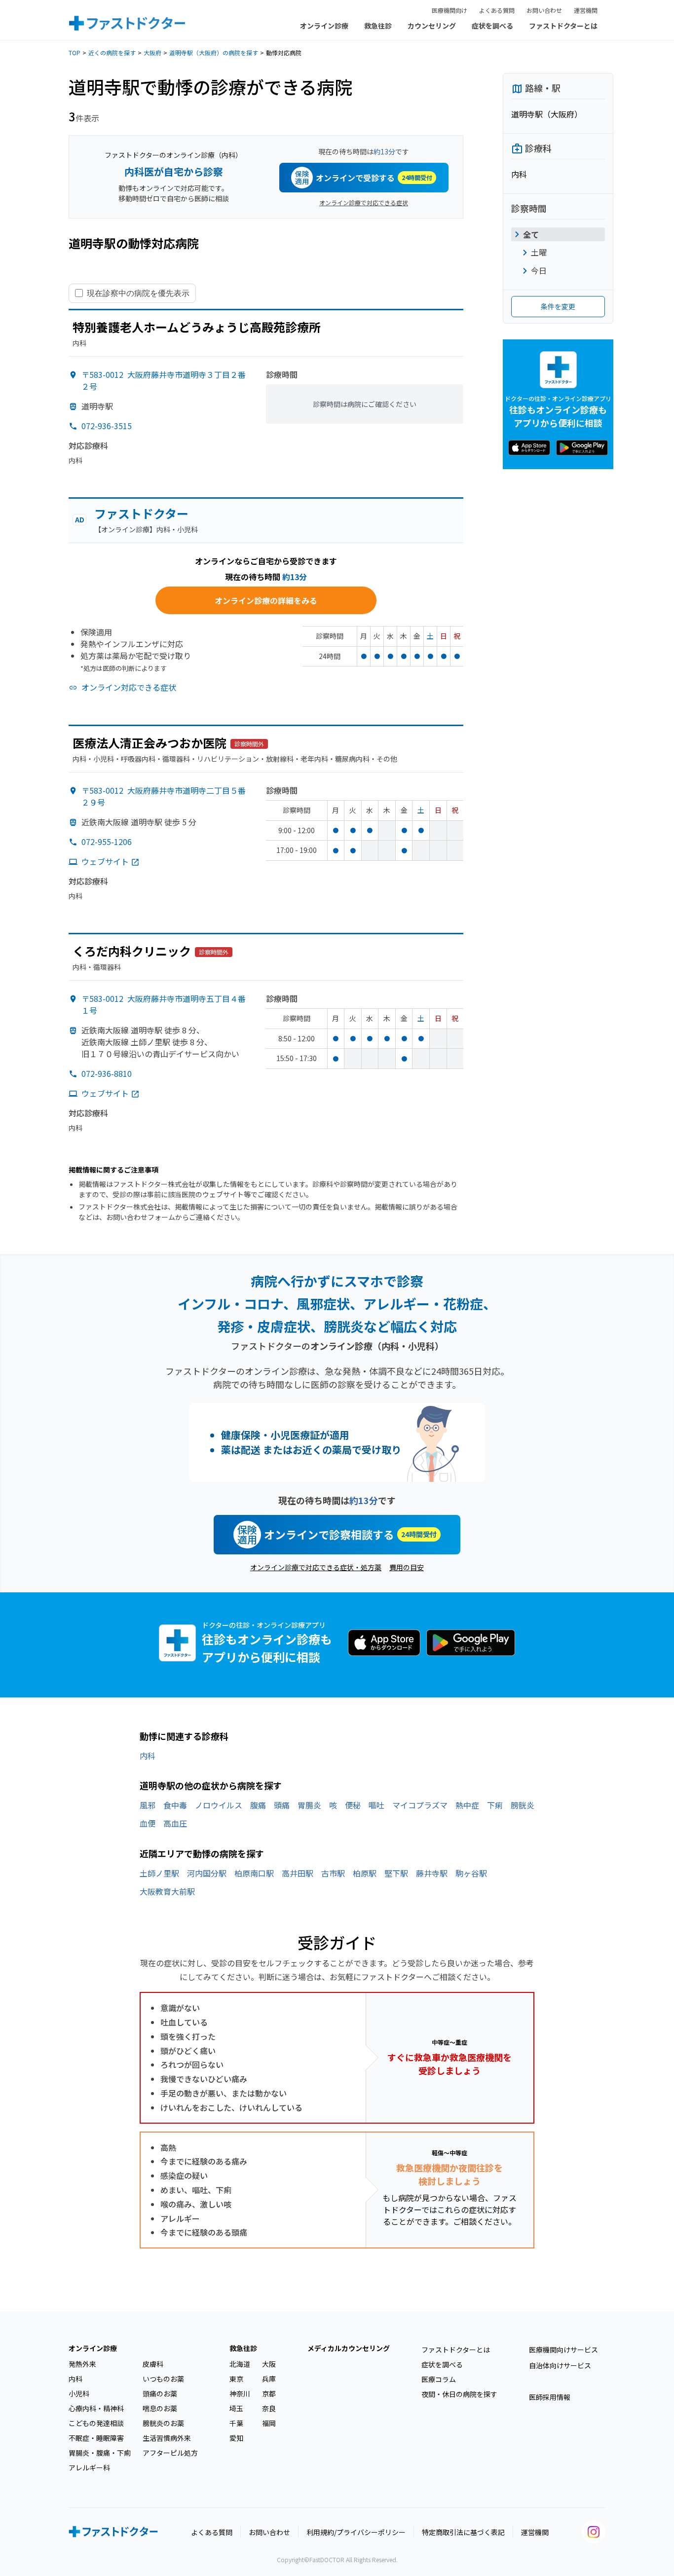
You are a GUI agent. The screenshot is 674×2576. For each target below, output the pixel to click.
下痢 (495, 1805)
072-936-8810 (107, 1073)
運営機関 (586, 10)
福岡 (269, 2423)
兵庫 (269, 2379)
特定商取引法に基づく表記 (463, 2532)
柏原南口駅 (254, 1873)
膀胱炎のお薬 (163, 2423)
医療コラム (439, 2379)
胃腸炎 (309, 1805)
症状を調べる (492, 26)
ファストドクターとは (563, 26)
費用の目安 (407, 1567)
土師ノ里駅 (159, 1873)
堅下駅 (396, 1873)
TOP (75, 53)
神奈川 (240, 2393)
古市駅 (333, 1873)
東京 (236, 2379)
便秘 (353, 1805)
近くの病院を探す (112, 53)
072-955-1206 (107, 842)
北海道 (240, 2364)
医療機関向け (449, 10)
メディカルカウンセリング (349, 2348)
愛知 (236, 2438)
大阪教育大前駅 (167, 1891)
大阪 (269, 2364)
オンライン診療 (324, 26)
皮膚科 (153, 2364)
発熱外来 (82, 2364)
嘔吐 (376, 1805)
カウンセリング (432, 26)
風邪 (148, 1805)
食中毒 (175, 1805)
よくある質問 (497, 10)
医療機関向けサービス (563, 2350)
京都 (269, 2393)
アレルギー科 (89, 2467)
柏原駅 (365, 1873)
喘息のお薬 (160, 2408)
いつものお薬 (163, 2379)
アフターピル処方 (170, 2453)
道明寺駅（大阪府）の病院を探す (214, 53)
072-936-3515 (107, 426)
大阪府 (152, 53)
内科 (148, 1756)
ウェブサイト (105, 861)
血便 (148, 1823)
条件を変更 (558, 306)
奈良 (269, 2408)
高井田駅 (298, 1873)
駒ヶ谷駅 (471, 1873)
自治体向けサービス (560, 2365)
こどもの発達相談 (96, 2423)
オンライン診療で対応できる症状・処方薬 (316, 1567)
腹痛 (258, 1805)
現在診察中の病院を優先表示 (138, 293)
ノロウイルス (219, 1805)
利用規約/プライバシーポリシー (356, 2532)
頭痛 (282, 1805)
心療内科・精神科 (96, 2408)
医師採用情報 (550, 2397)
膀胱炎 (523, 1805)
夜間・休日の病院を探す (459, 2394)
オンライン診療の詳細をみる (266, 600)
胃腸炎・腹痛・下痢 (100, 2453)
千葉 (236, 2423)
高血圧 (175, 1823)
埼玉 (236, 2408)
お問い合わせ (544, 10)
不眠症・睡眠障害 (96, 2438)
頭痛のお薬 (160, 2393)
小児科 (79, 2393)
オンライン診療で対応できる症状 (364, 202)
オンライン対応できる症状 (129, 687)
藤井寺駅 (432, 1873)
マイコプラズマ (420, 1805)
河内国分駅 (207, 1873)
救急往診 (378, 26)
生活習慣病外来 (167, 2438)
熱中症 (467, 1805)
